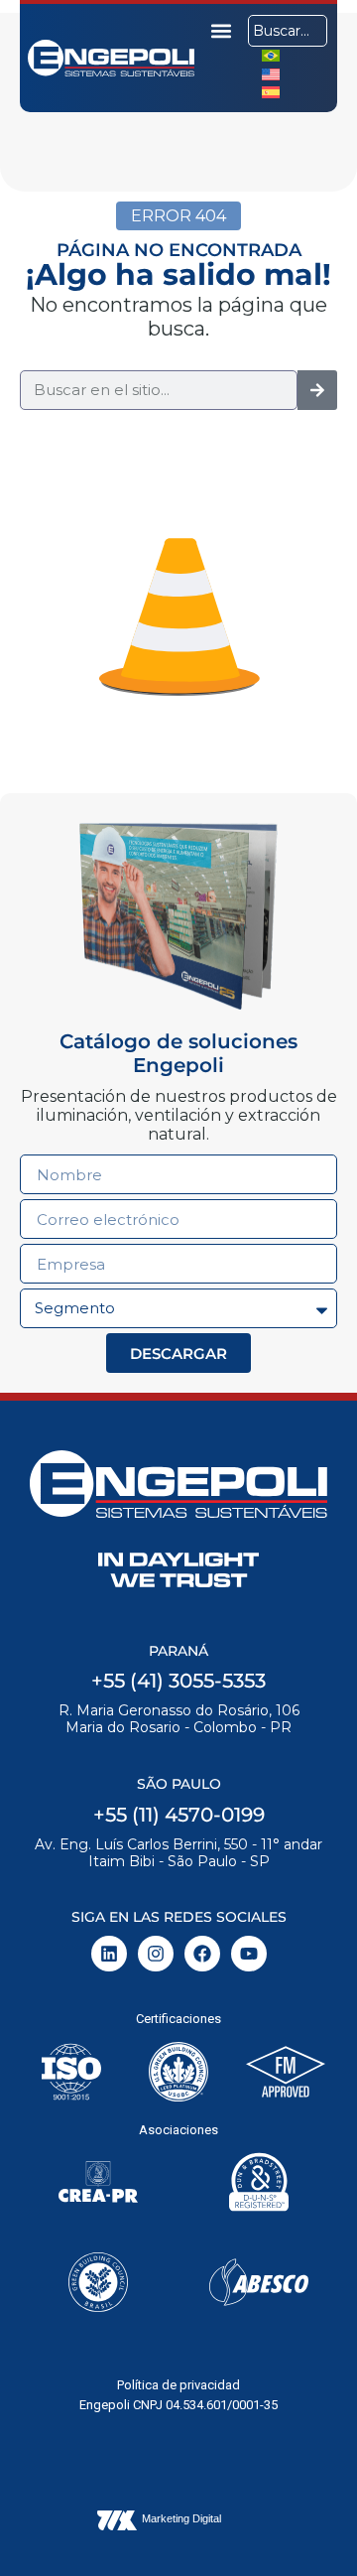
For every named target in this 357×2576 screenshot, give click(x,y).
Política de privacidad (178, 2385)
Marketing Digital (181, 2518)
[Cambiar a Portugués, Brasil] (271, 55)
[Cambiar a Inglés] (271, 73)
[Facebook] (202, 1954)
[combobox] (288, 31)
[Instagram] (156, 1954)
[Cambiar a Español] (271, 92)
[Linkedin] (109, 1954)
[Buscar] (317, 390)
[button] (222, 30)
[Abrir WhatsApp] (307, 2526)
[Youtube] (249, 1954)
